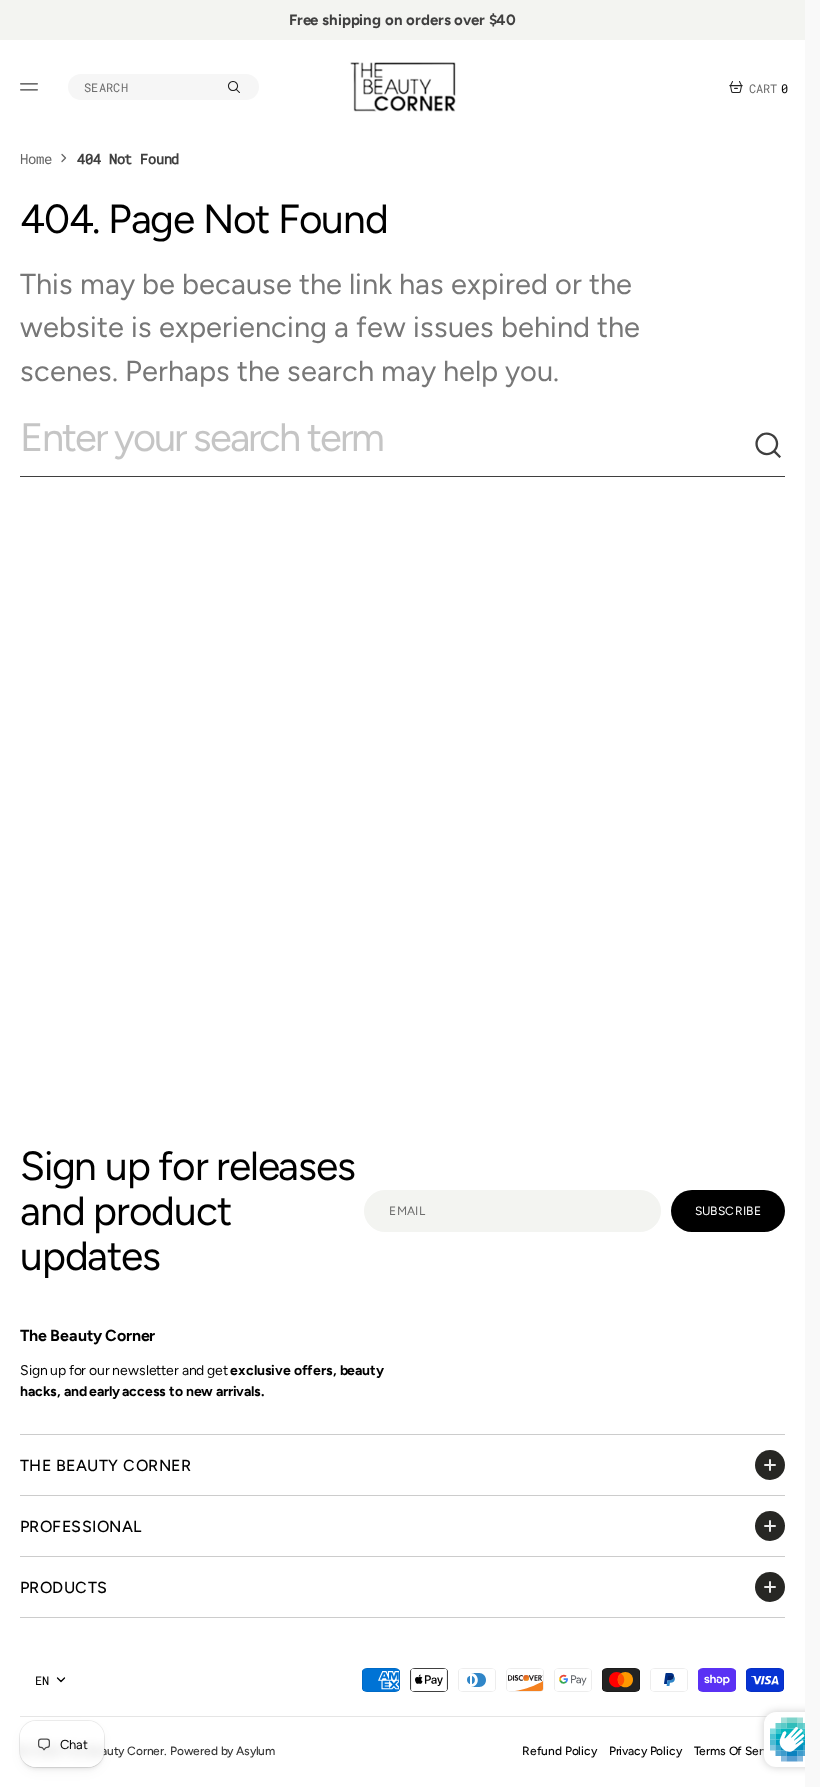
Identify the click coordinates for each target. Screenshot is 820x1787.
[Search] (769, 446)
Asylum (255, 1751)
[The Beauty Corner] (403, 87)
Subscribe (728, 1211)
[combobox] (386, 446)
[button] (32, 87)
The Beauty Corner (114, 1751)
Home (35, 158)
